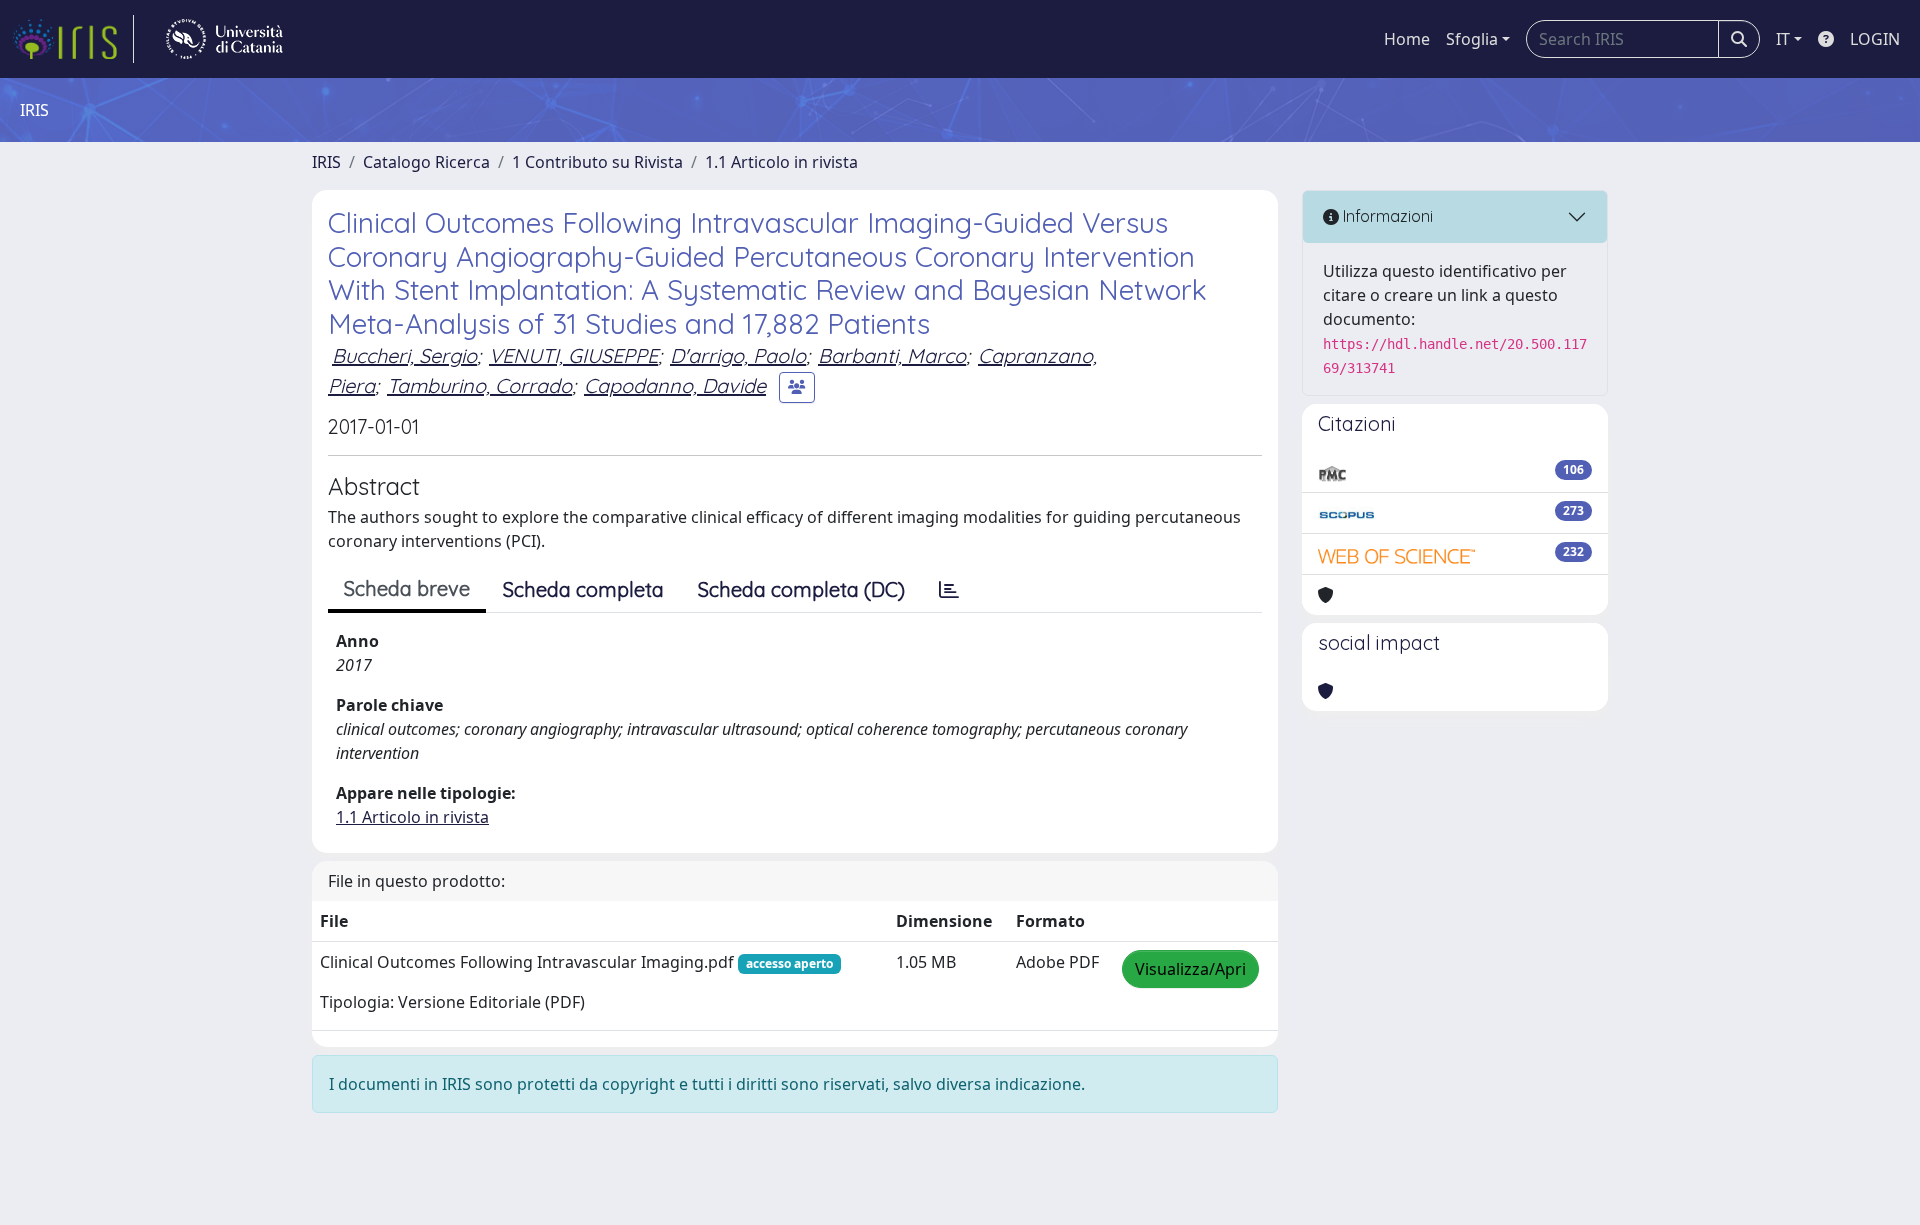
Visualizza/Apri (1190, 969)
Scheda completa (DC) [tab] (801, 589)
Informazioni (1386, 216)
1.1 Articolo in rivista (781, 162)
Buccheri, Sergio (404, 355)
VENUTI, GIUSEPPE (573, 355)
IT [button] (1783, 39)
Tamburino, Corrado (479, 385)
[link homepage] (73, 39)
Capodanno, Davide (675, 385)
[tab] (949, 590)
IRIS (326, 162)
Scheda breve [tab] (407, 588)
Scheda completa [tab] (583, 589)
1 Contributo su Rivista (597, 162)
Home (1407, 39)
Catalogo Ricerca (426, 162)
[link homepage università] (224, 39)
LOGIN (1875, 39)
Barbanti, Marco (892, 355)
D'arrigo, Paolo (738, 355)
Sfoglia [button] (1472, 39)
